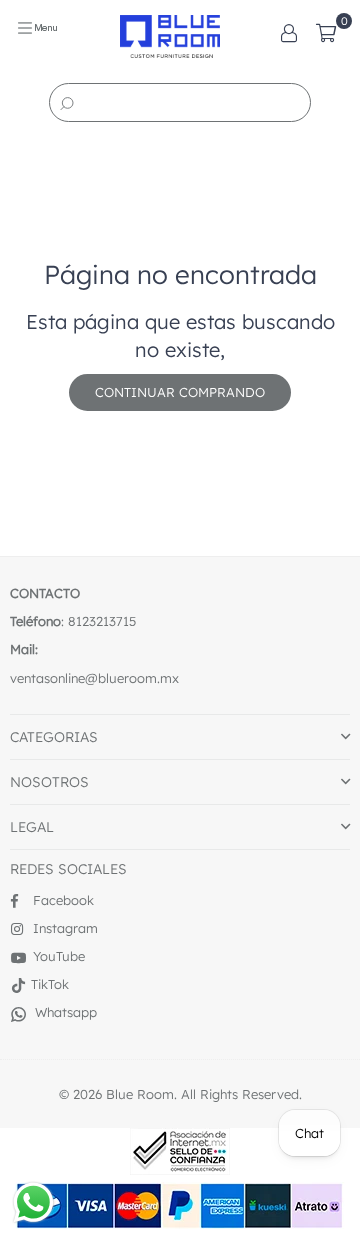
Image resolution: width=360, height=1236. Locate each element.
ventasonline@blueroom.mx (94, 678)
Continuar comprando (180, 392)
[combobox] (180, 102)
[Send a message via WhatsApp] (33, 1202)
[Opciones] (289, 31)
